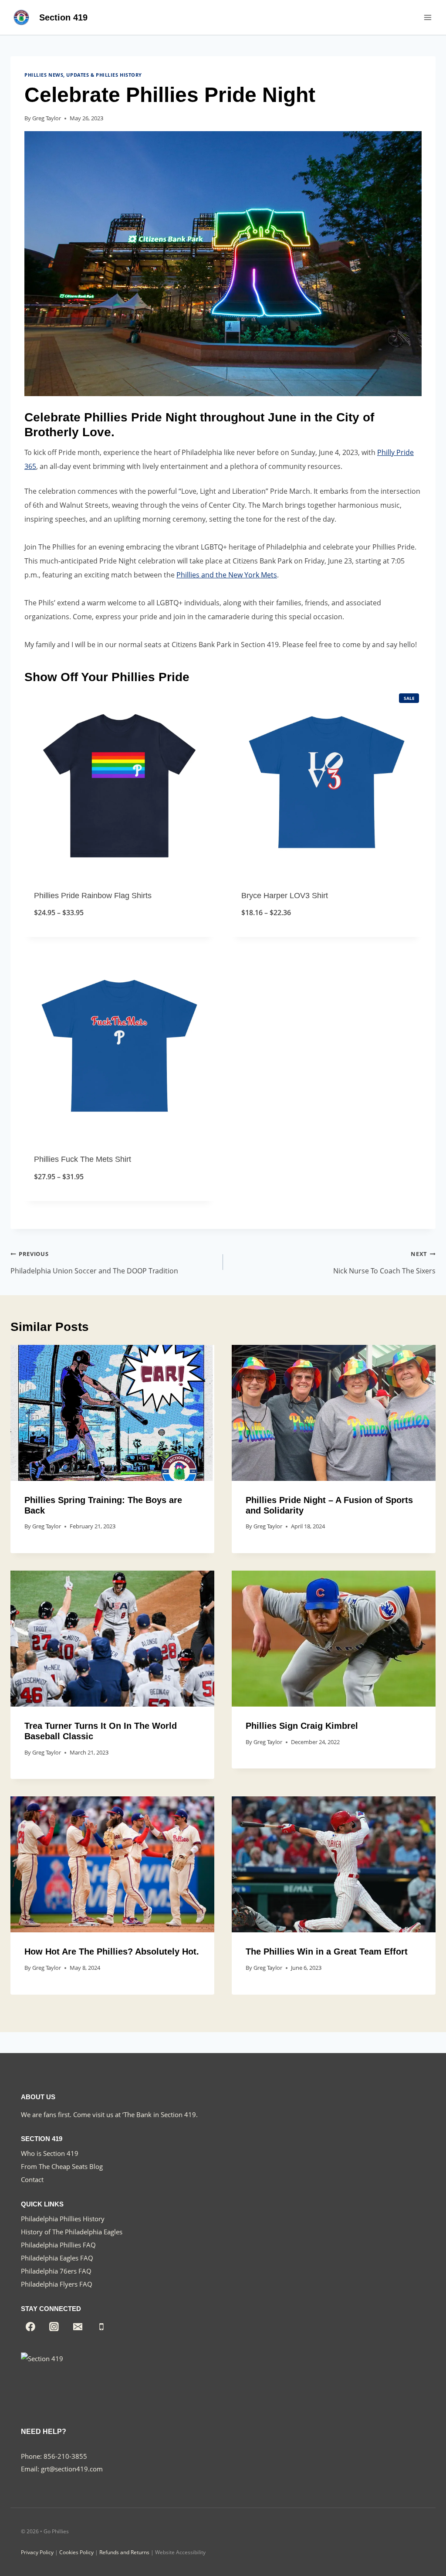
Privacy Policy (37, 2552)
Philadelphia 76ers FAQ (56, 2271)
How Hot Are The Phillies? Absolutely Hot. (112, 1952)
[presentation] (112, 1413)
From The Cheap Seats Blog (62, 2166)
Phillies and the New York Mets (227, 575)
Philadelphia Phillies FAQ (58, 2245)
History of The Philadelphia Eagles (72, 2232)
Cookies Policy (76, 2552)
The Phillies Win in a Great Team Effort (327, 1952)
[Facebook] (30, 2327)
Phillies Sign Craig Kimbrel (302, 1726)
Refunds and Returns (124, 2552)
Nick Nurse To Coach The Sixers (384, 1263)
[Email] (78, 2327)
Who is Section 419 (50, 2153)
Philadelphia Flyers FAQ (57, 2284)
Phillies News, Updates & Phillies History (83, 75)
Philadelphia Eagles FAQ (57, 2258)
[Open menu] (427, 17)
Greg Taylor (47, 118)
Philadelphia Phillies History (63, 2219)
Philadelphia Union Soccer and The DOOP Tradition (94, 1263)
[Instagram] (54, 2327)
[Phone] (101, 2327)
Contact (32, 2179)
